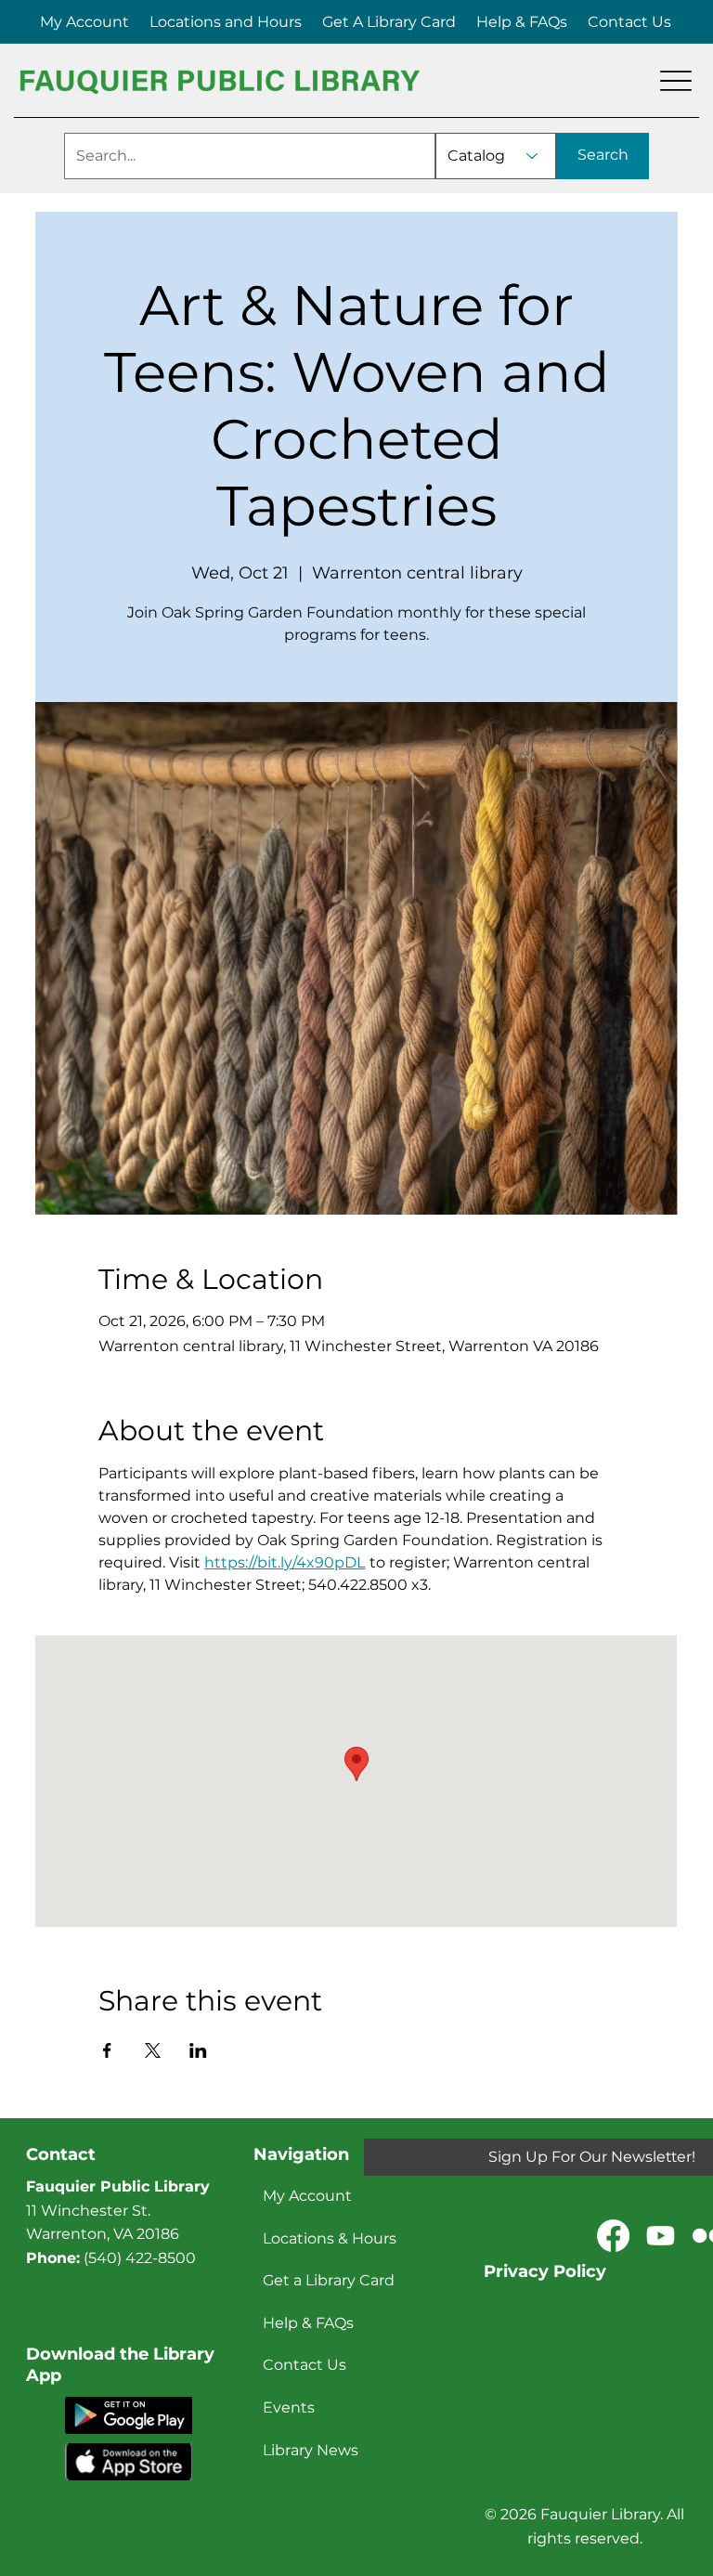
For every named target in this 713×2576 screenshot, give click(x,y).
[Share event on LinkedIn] (198, 2050)
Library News (311, 2450)
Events (289, 2407)
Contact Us (305, 2365)
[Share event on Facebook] (107, 2050)
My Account (307, 2196)
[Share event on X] (153, 2050)
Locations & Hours (330, 2238)
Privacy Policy (545, 2271)
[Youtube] (661, 2236)
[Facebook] (613, 2236)
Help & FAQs (308, 2323)
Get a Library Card (329, 2280)
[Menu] (676, 81)
